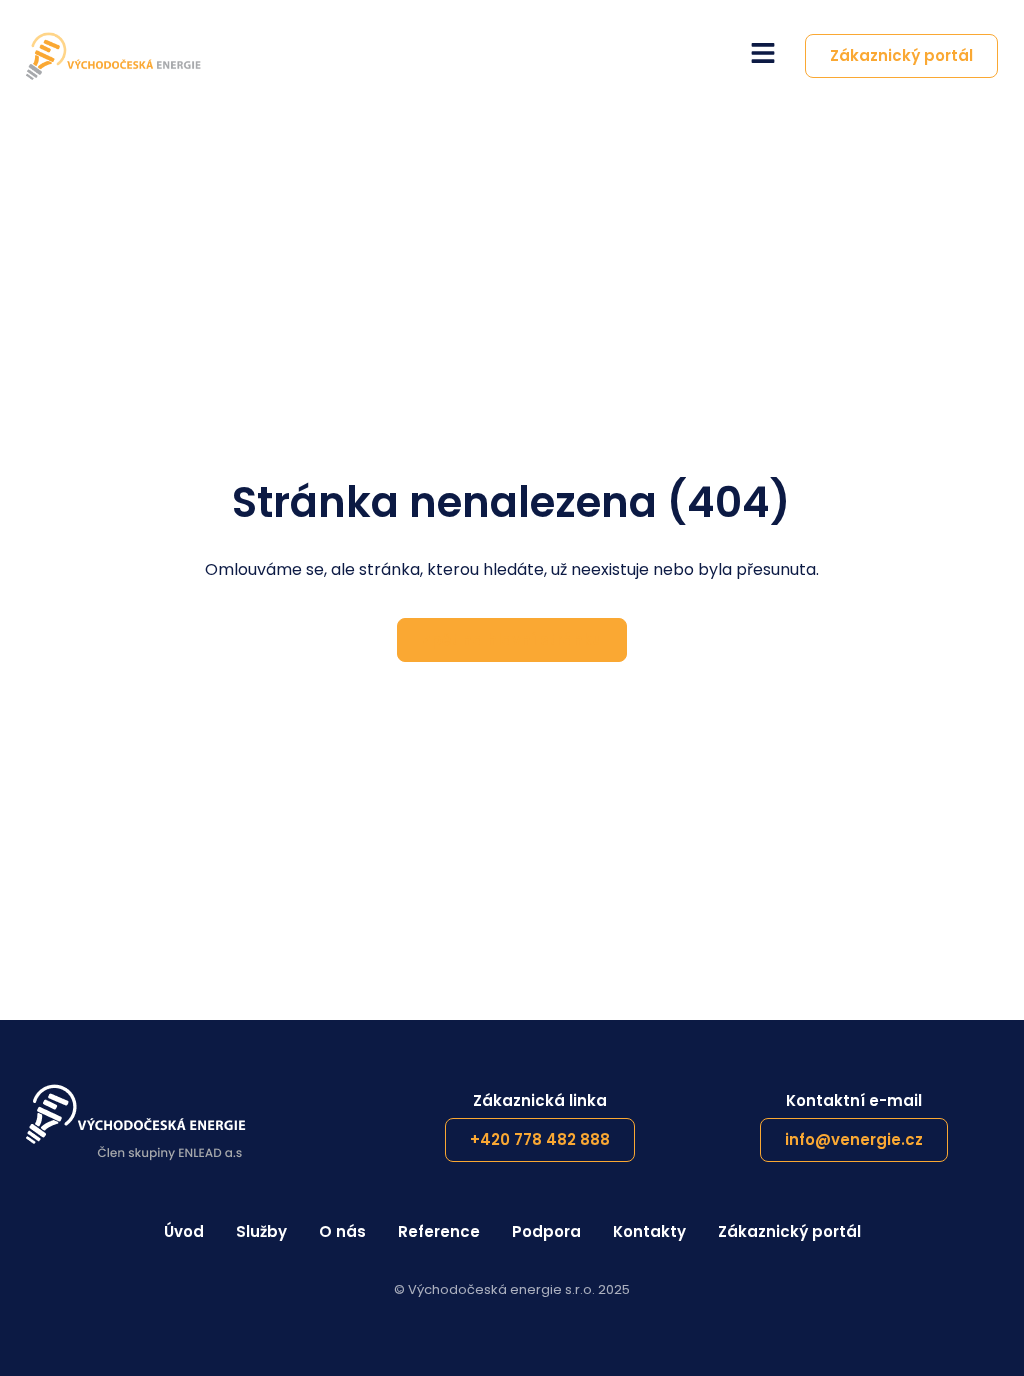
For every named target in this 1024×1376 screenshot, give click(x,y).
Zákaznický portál (789, 1231)
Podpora (546, 1231)
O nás (342, 1231)
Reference (439, 1231)
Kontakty (649, 1231)
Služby (261, 1231)
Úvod (184, 1231)
